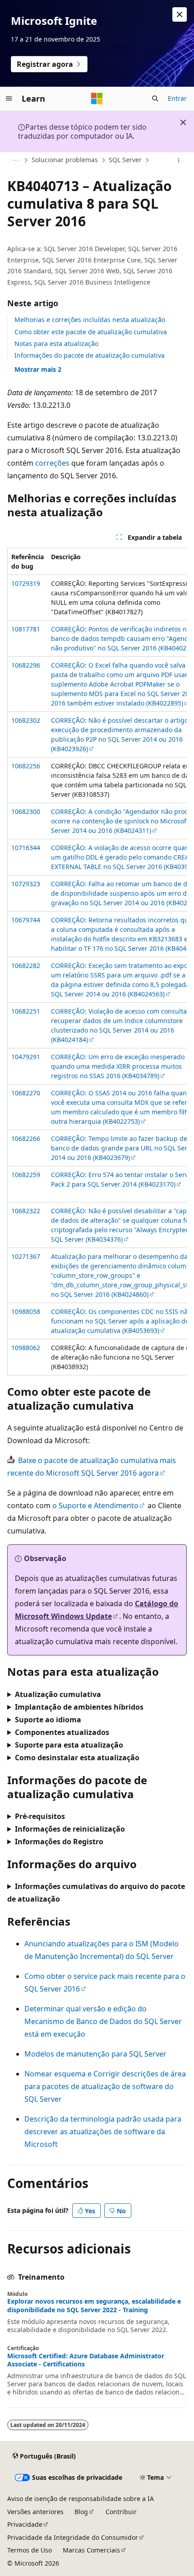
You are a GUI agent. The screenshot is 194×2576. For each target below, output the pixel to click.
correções (52, 463)
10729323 (26, 884)
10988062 (26, 1348)
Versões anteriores (35, 2512)
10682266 (26, 1138)
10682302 (26, 720)
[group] (97, 962)
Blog (81, 2512)
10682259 (26, 1175)
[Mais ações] (179, 160)
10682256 (26, 766)
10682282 (26, 965)
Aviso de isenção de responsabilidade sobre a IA (81, 2499)
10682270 (26, 1093)
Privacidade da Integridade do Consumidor (73, 2537)
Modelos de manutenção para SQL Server (95, 2054)
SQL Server (125, 160)
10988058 (26, 1311)
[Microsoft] (97, 98)
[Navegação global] (9, 98)
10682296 (26, 665)
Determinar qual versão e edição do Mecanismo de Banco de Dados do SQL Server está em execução (103, 2021)
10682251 (26, 1011)
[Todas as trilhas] (15, 160)
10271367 (26, 1256)
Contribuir (121, 2512)
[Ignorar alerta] (180, 14)
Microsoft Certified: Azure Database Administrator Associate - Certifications (86, 2360)
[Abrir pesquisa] (155, 98)
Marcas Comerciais (91, 2550)
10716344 (26, 848)
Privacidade (25, 2524)
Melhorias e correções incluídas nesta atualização (90, 320)
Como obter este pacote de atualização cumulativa (91, 332)
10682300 (26, 811)
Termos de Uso (30, 2550)
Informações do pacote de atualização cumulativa (90, 355)
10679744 (26, 920)
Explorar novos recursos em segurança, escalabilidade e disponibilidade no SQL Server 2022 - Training (94, 2305)
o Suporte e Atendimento (95, 1505)
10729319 (26, 583)
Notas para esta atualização (56, 344)
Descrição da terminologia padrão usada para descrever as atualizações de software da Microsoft (103, 2132)
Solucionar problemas (65, 160)
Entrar (177, 98)
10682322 (26, 1211)
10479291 (26, 1057)
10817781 (26, 629)
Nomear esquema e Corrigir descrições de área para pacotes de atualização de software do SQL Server (105, 2086)
